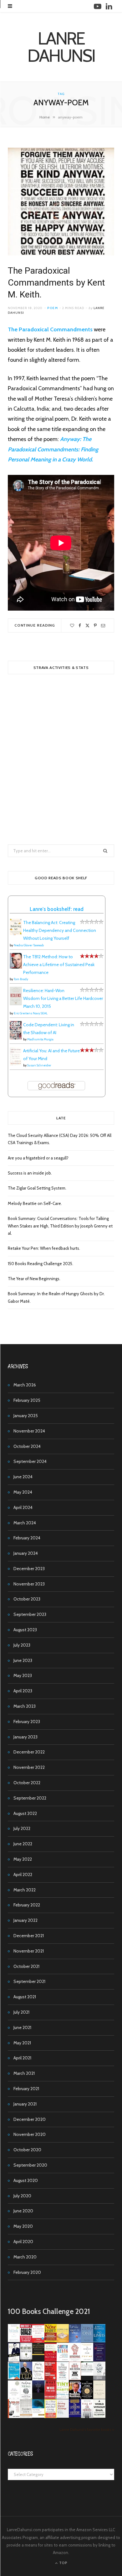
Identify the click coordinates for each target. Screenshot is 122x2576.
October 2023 (27, 1599)
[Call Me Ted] (26, 2379)
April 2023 (23, 1691)
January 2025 (26, 1416)
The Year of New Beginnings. (34, 1279)
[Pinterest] (95, 626)
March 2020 (25, 2257)
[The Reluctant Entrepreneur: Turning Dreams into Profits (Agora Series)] (26, 2360)
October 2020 (27, 2150)
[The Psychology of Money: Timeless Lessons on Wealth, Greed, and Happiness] (26, 2398)
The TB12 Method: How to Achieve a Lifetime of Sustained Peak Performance (59, 965)
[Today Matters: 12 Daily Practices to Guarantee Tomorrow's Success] (51, 2360)
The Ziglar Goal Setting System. (37, 1188)
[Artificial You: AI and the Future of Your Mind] (16, 1064)
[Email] (103, 626)
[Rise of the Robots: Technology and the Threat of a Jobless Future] (87, 2416)
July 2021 (21, 2012)
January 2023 (25, 1737)
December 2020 (30, 2119)
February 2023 (27, 1722)
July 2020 (22, 2196)
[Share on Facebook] (80, 626)
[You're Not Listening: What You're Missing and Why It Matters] (38, 2379)
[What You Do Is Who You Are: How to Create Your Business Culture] (51, 2397)
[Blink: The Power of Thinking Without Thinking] (14, 2341)
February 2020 (27, 2272)
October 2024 (27, 1446)
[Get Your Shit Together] (14, 2399)
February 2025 (27, 1400)
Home (45, 117)
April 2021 (22, 2058)
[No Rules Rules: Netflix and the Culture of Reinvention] (51, 2379)
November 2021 (29, 1951)
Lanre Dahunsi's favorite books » (87, 2429)
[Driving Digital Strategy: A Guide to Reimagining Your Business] (63, 2416)
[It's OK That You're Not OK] (99, 2379)
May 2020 (23, 2226)
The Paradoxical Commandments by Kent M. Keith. (56, 283)
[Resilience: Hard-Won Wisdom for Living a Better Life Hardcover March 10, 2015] (16, 1004)
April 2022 (23, 1874)
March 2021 (24, 2073)
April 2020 (23, 2242)
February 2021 (26, 2089)
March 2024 (25, 1523)
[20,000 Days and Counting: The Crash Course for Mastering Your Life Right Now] (26, 2416)
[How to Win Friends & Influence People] (38, 2342)
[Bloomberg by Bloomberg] (75, 2397)
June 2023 (23, 1660)
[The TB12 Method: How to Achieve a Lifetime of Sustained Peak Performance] (16, 967)
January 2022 (25, 1920)
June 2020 (23, 2211)
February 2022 (27, 1905)
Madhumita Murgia (40, 1039)
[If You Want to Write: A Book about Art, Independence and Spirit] (75, 2342)
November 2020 (30, 2134)
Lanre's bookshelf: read (57, 909)
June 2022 (23, 1844)
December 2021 (29, 1936)
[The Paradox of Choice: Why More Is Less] (63, 2341)
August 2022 (25, 1813)
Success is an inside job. (30, 1173)
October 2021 (26, 1966)
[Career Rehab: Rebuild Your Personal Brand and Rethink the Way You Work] (63, 2360)
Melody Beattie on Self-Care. (35, 1203)
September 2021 (29, 1981)
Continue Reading (35, 625)
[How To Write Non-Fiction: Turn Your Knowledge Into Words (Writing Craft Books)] (75, 2379)
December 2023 (29, 1569)
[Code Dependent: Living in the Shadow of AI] (16, 1038)
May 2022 (23, 1859)
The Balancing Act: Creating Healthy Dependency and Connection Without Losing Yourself (60, 930)
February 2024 (27, 1538)
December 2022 (29, 1752)
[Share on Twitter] (87, 626)
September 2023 (30, 1614)
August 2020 (26, 2180)
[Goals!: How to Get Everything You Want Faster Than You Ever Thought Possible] (26, 2341)
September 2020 (30, 2165)
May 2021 (22, 2043)
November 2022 (29, 1767)
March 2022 (25, 1890)
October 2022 (27, 1783)
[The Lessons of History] (75, 2416)
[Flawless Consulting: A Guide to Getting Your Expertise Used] (87, 2374)
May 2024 (23, 1492)
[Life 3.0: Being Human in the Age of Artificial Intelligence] (38, 2391)
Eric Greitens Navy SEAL (31, 1013)
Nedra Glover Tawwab (29, 945)
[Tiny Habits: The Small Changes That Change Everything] (63, 2397)
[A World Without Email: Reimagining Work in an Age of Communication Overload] (99, 2416)
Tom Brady (21, 979)
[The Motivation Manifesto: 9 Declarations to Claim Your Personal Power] (38, 2353)
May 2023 (23, 1675)
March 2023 (25, 1706)
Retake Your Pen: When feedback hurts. (44, 1248)
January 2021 (25, 2104)
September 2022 (30, 1798)
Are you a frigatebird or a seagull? (38, 1158)
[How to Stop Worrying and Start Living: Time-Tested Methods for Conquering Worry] (51, 2417)
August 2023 (25, 1630)
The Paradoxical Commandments (50, 329)
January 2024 (26, 1553)
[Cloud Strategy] (38, 2416)
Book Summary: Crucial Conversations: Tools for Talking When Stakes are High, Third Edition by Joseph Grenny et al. (60, 1226)
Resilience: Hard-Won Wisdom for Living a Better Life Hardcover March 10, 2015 (63, 998)
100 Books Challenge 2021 (49, 2311)
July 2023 (22, 1645)
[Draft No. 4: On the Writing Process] (99, 2397)
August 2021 (25, 1997)
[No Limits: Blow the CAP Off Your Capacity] (99, 2341)
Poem (53, 308)
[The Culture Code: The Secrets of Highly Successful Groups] (87, 2397)
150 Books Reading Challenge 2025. (41, 1264)
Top (63, 2563)
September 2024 (30, 1461)
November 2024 (29, 1431)
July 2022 (22, 1828)
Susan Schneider (39, 1065)
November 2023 (29, 1584)
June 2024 (23, 1477)
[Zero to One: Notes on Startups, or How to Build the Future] (87, 2341)
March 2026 (25, 1385)
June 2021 (22, 2027)
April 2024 (23, 1507)
